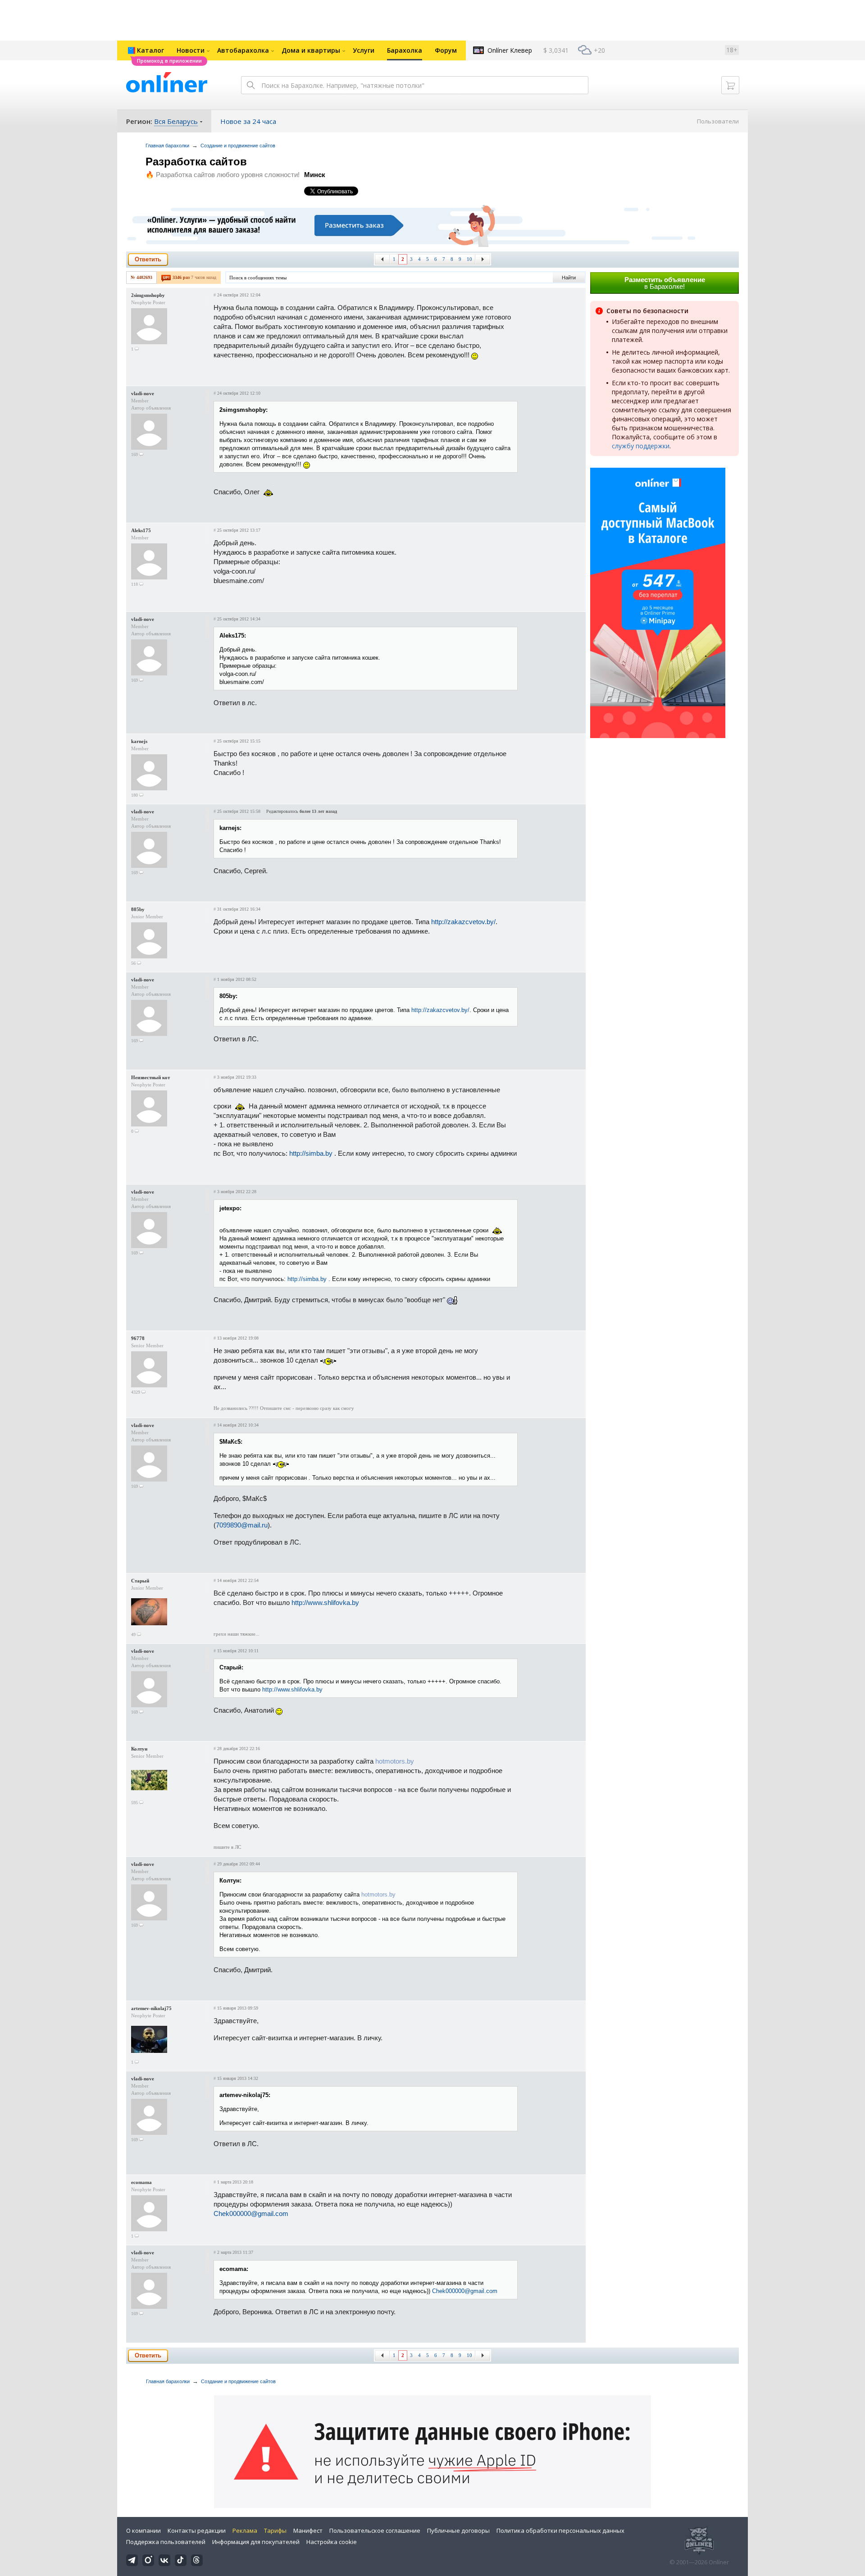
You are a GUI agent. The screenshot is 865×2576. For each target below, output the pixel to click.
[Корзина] (730, 85)
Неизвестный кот (150, 1077)
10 (469, 259)
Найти (569, 278)
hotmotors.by (395, 1761)
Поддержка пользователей (166, 2542)
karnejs (139, 741)
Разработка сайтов (196, 162)
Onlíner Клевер (510, 50)
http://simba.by (311, 1153)
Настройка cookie (332, 2542)
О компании (143, 2530)
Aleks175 (141, 530)
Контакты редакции (197, 2530)
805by (138, 909)
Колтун (139, 1749)
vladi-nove (143, 393)
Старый (140, 1581)
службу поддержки (641, 446)
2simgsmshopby (148, 295)
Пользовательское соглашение (375, 2530)
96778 (138, 1338)
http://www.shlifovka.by (325, 1603)
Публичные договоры (458, 2530)
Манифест (308, 2530)
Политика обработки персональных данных (560, 2530)
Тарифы (275, 2530)
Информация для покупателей (256, 2542)
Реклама (245, 2530)
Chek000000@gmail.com (251, 2214)
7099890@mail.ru (242, 1525)
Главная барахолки (167, 146)
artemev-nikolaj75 (151, 2008)
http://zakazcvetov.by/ (463, 922)
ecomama (141, 2182)
